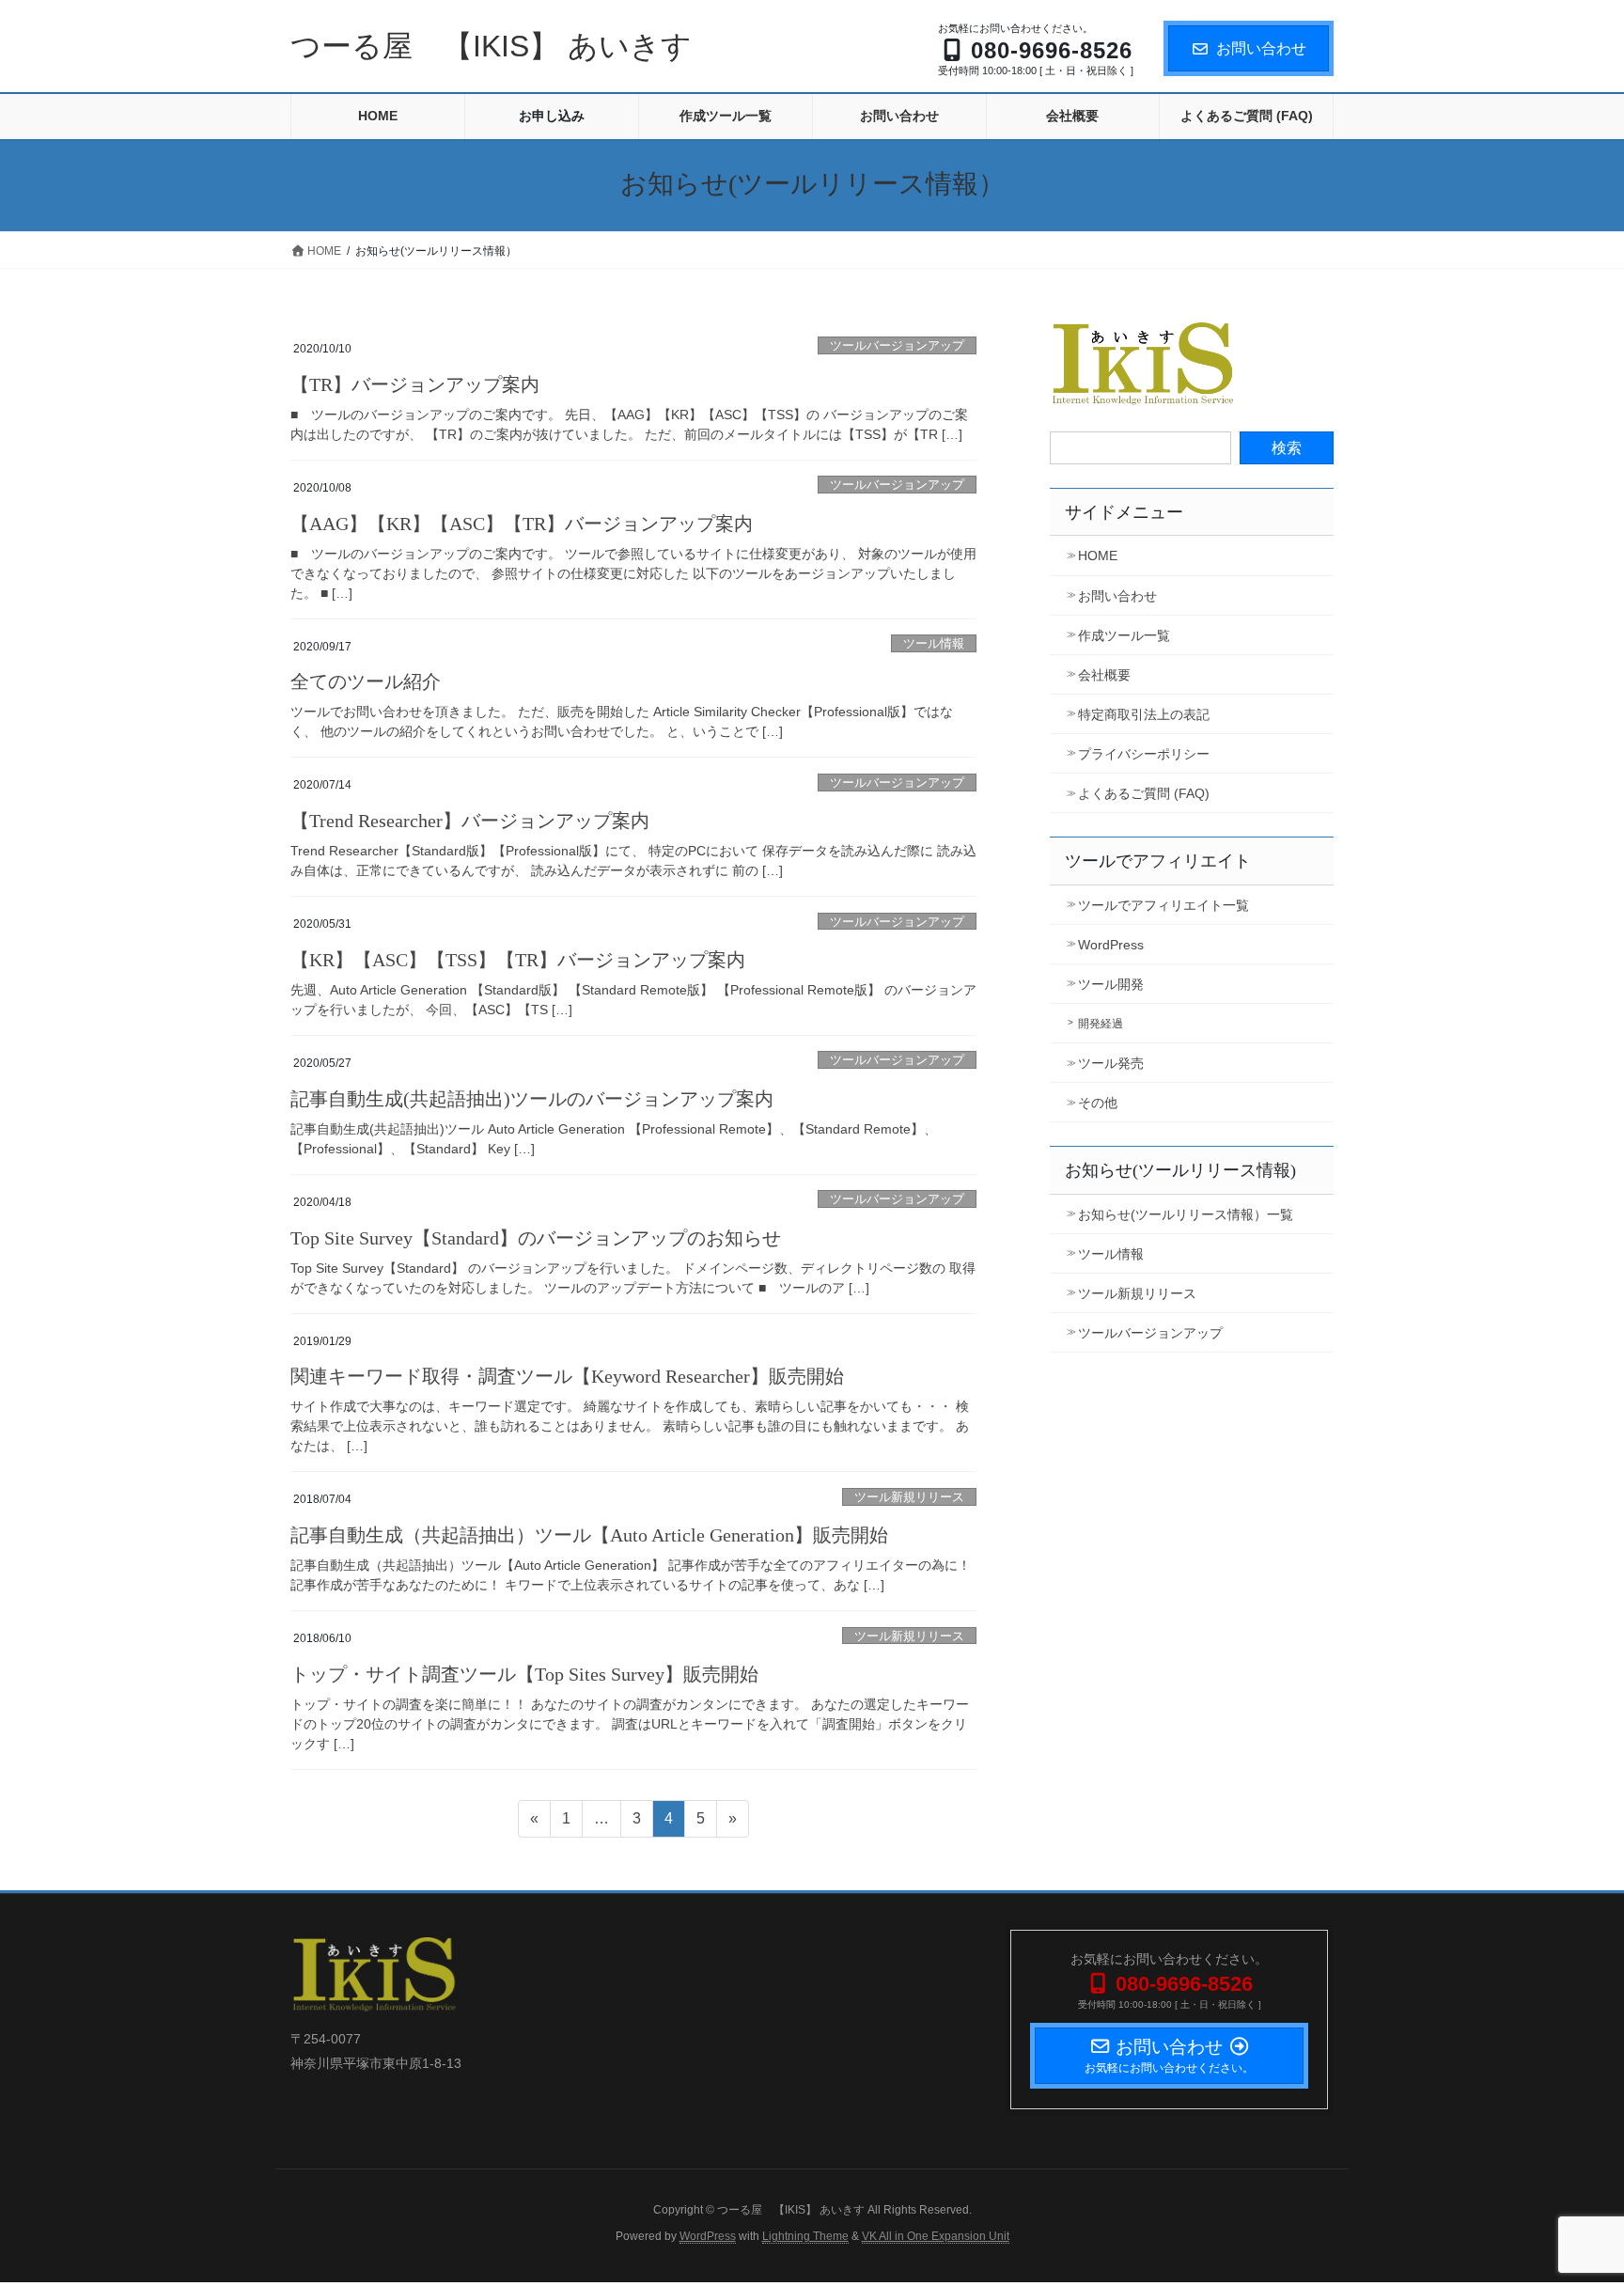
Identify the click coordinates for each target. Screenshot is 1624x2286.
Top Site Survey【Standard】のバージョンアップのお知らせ (536, 1238)
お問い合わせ (1261, 48)
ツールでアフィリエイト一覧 (1163, 905)
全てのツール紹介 (366, 681)
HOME (1098, 556)
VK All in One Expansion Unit (936, 2236)
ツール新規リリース (909, 1497)
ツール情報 (934, 643)
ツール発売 (1111, 1063)
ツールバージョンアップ (897, 345)
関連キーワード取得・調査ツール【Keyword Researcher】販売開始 (567, 1376)
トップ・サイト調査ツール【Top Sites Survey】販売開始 (524, 1674)
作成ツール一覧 (1124, 635)
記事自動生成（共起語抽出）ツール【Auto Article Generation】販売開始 (589, 1535)
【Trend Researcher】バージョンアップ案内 (470, 821)
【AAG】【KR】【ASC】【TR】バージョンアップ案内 (522, 524)
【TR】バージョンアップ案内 (415, 384)
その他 (1098, 1103)
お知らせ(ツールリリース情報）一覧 (1186, 1214)
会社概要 (1104, 675)
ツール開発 (1111, 984)
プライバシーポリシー (1144, 754)
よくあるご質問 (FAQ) (1144, 793)
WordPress (1111, 945)
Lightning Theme (805, 2236)
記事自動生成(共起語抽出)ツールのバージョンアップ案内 (532, 1099)
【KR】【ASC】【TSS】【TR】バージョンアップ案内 (518, 960)
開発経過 (1101, 1024)
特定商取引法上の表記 (1144, 714)
